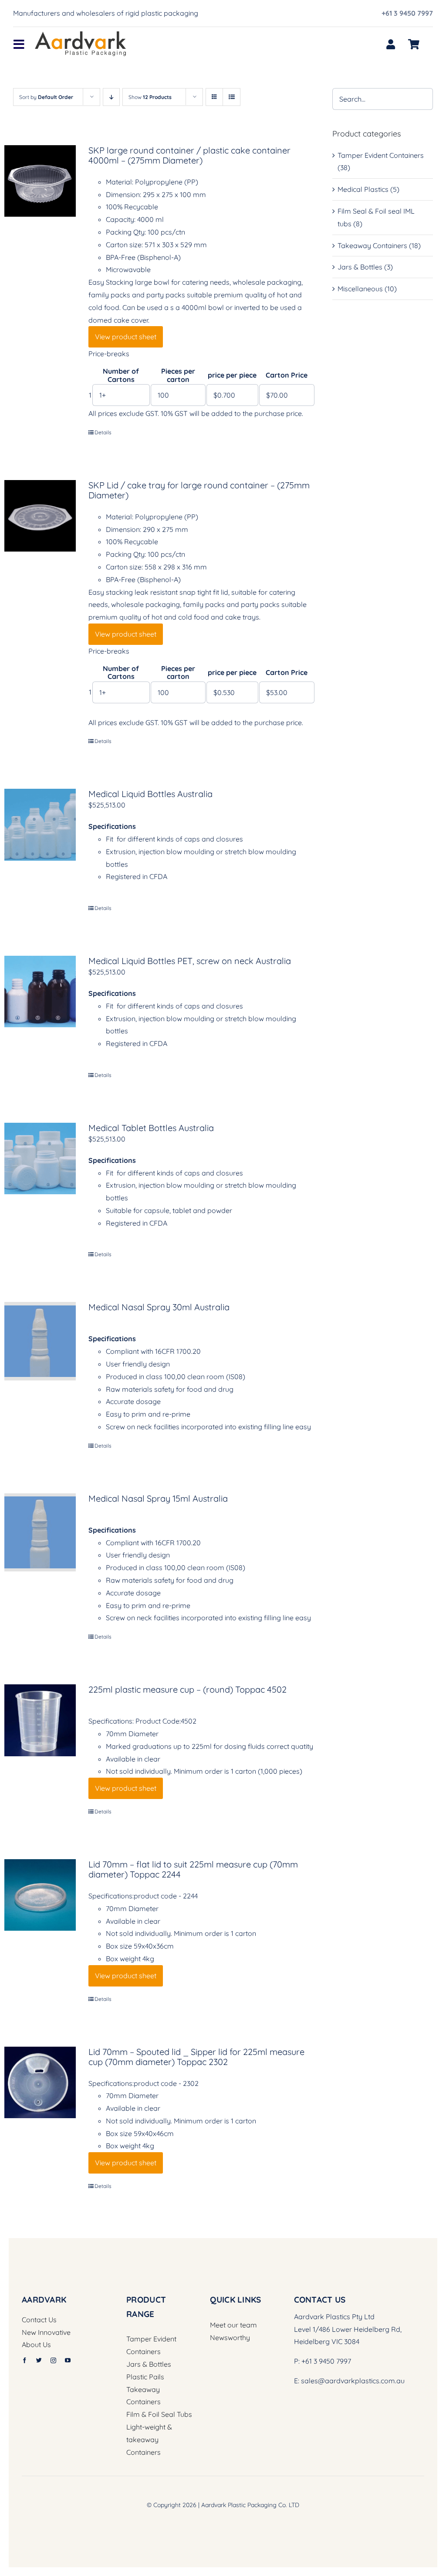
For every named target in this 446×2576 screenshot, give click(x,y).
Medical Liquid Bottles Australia (150, 794)
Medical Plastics (363, 189)
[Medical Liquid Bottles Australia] (40, 825)
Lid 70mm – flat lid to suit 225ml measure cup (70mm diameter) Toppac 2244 (193, 1869)
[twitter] (39, 2360)
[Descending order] (111, 97)
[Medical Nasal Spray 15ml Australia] (40, 1532)
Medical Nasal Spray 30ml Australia (159, 1307)
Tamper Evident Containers (381, 155)
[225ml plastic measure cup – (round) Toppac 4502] (40, 1720)
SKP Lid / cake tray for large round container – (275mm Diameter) (199, 490)
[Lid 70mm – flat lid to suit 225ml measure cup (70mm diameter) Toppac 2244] (40, 1895)
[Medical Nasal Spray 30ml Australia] (40, 1341)
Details (103, 432)
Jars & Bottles (360, 267)
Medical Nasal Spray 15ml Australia (158, 1498)
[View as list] (231, 97)
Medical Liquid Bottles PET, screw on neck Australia (190, 961)
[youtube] (68, 2360)
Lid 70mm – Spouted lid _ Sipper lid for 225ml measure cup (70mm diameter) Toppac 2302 (196, 2057)
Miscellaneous (360, 289)
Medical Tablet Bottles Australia (151, 1128)
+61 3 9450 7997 (407, 13)
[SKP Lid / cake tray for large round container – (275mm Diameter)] (40, 516)
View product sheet (126, 337)
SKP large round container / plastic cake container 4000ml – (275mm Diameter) (189, 155)
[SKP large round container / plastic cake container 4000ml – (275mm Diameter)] (40, 181)
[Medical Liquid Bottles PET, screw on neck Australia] (40, 992)
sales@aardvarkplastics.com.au (353, 2381)
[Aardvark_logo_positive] (81, 35)
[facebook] (25, 2360)
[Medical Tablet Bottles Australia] (40, 1159)
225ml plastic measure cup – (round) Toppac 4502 (188, 1689)
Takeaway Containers (372, 245)
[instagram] (53, 2360)
